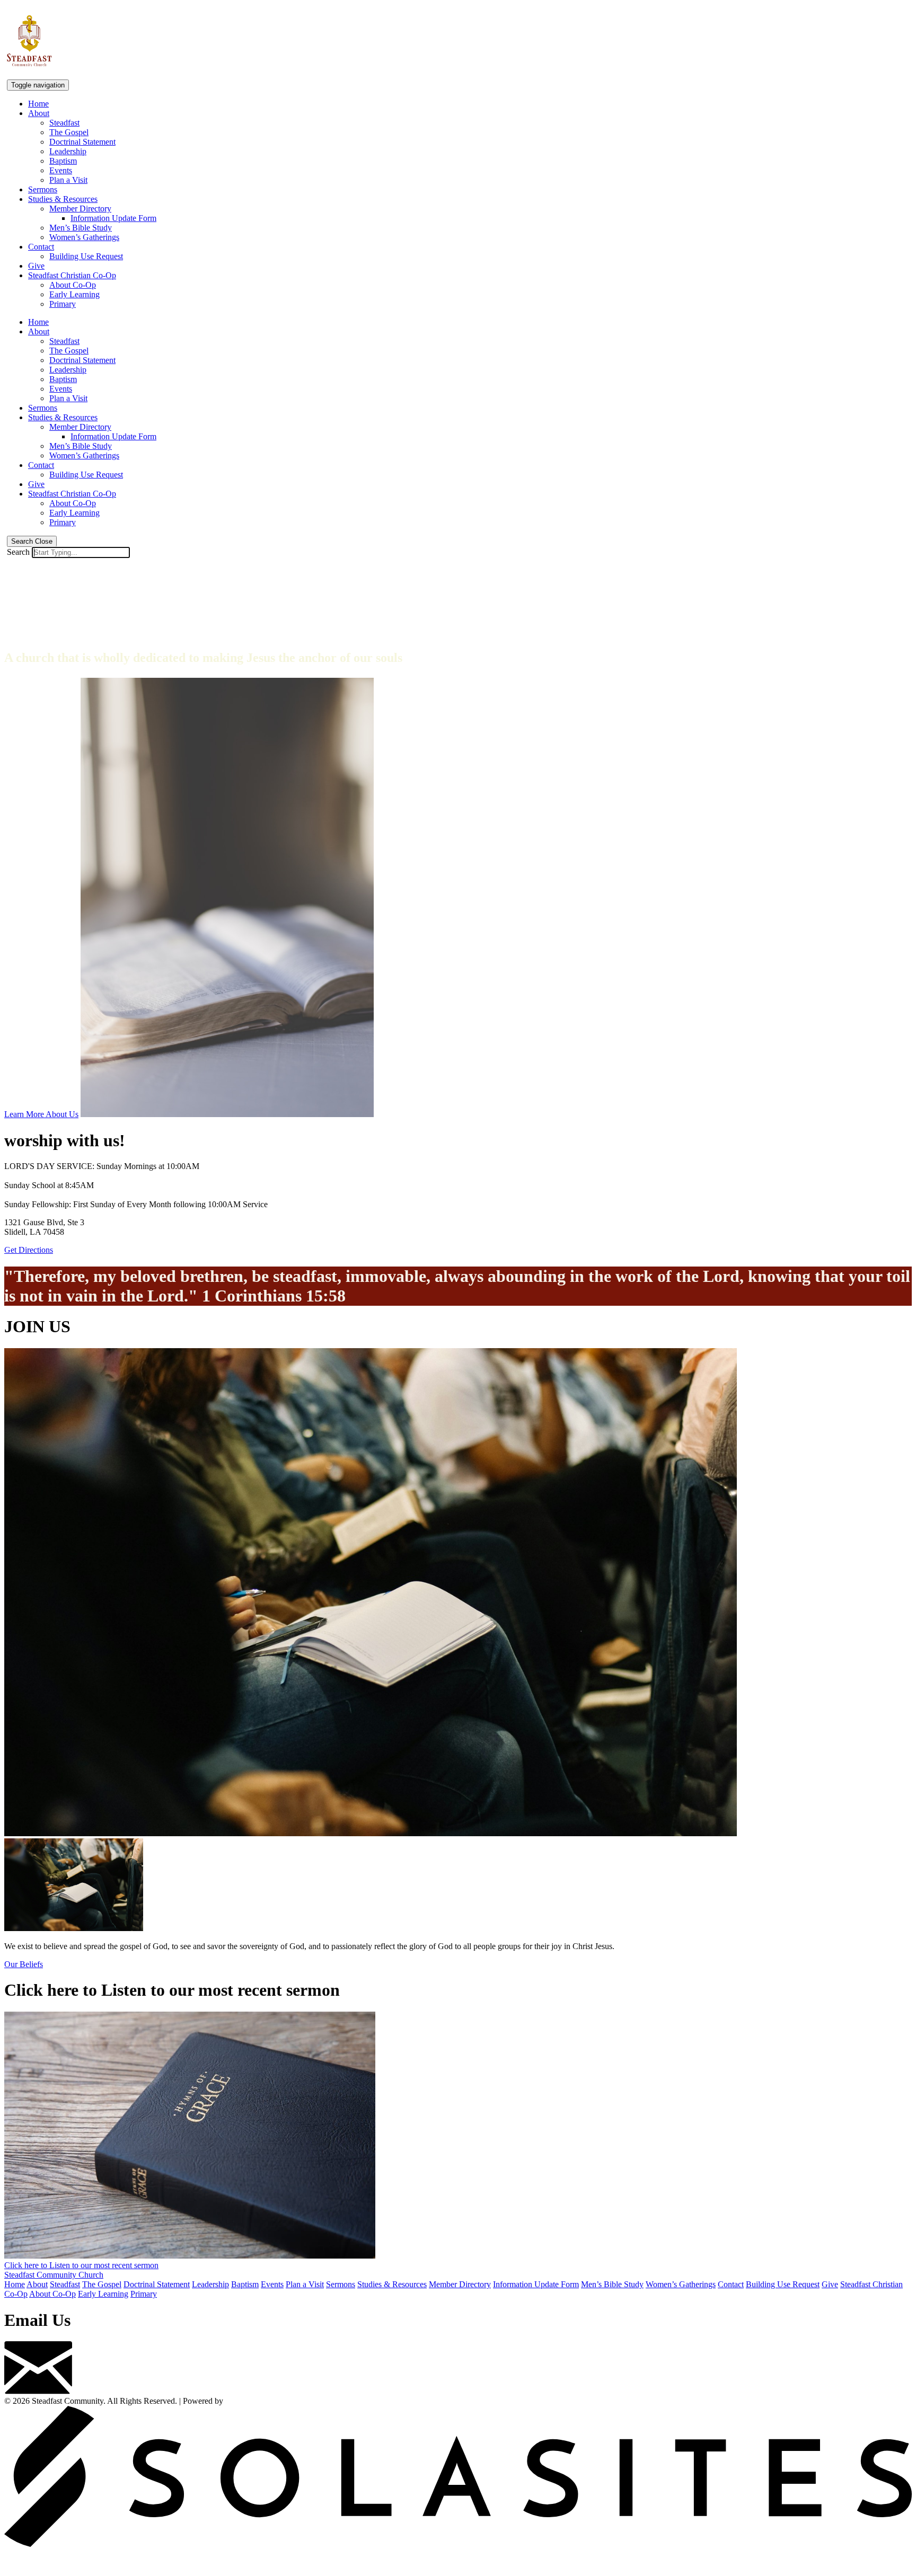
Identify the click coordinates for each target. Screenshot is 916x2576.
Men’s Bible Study (81, 228)
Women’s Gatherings (84, 237)
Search (18, 552)
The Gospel (69, 132)
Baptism (63, 161)
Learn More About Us (41, 1114)
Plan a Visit (68, 180)
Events (61, 170)
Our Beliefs (24, 1964)
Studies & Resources (63, 199)
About (39, 113)
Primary (63, 304)
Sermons (43, 189)
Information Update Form (113, 218)
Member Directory (80, 209)
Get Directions (29, 1250)
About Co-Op (73, 285)
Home (38, 104)
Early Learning (74, 294)
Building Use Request (86, 256)
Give (36, 266)
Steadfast (64, 123)
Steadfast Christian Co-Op (72, 275)
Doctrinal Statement (82, 142)
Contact (41, 247)
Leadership (68, 151)
